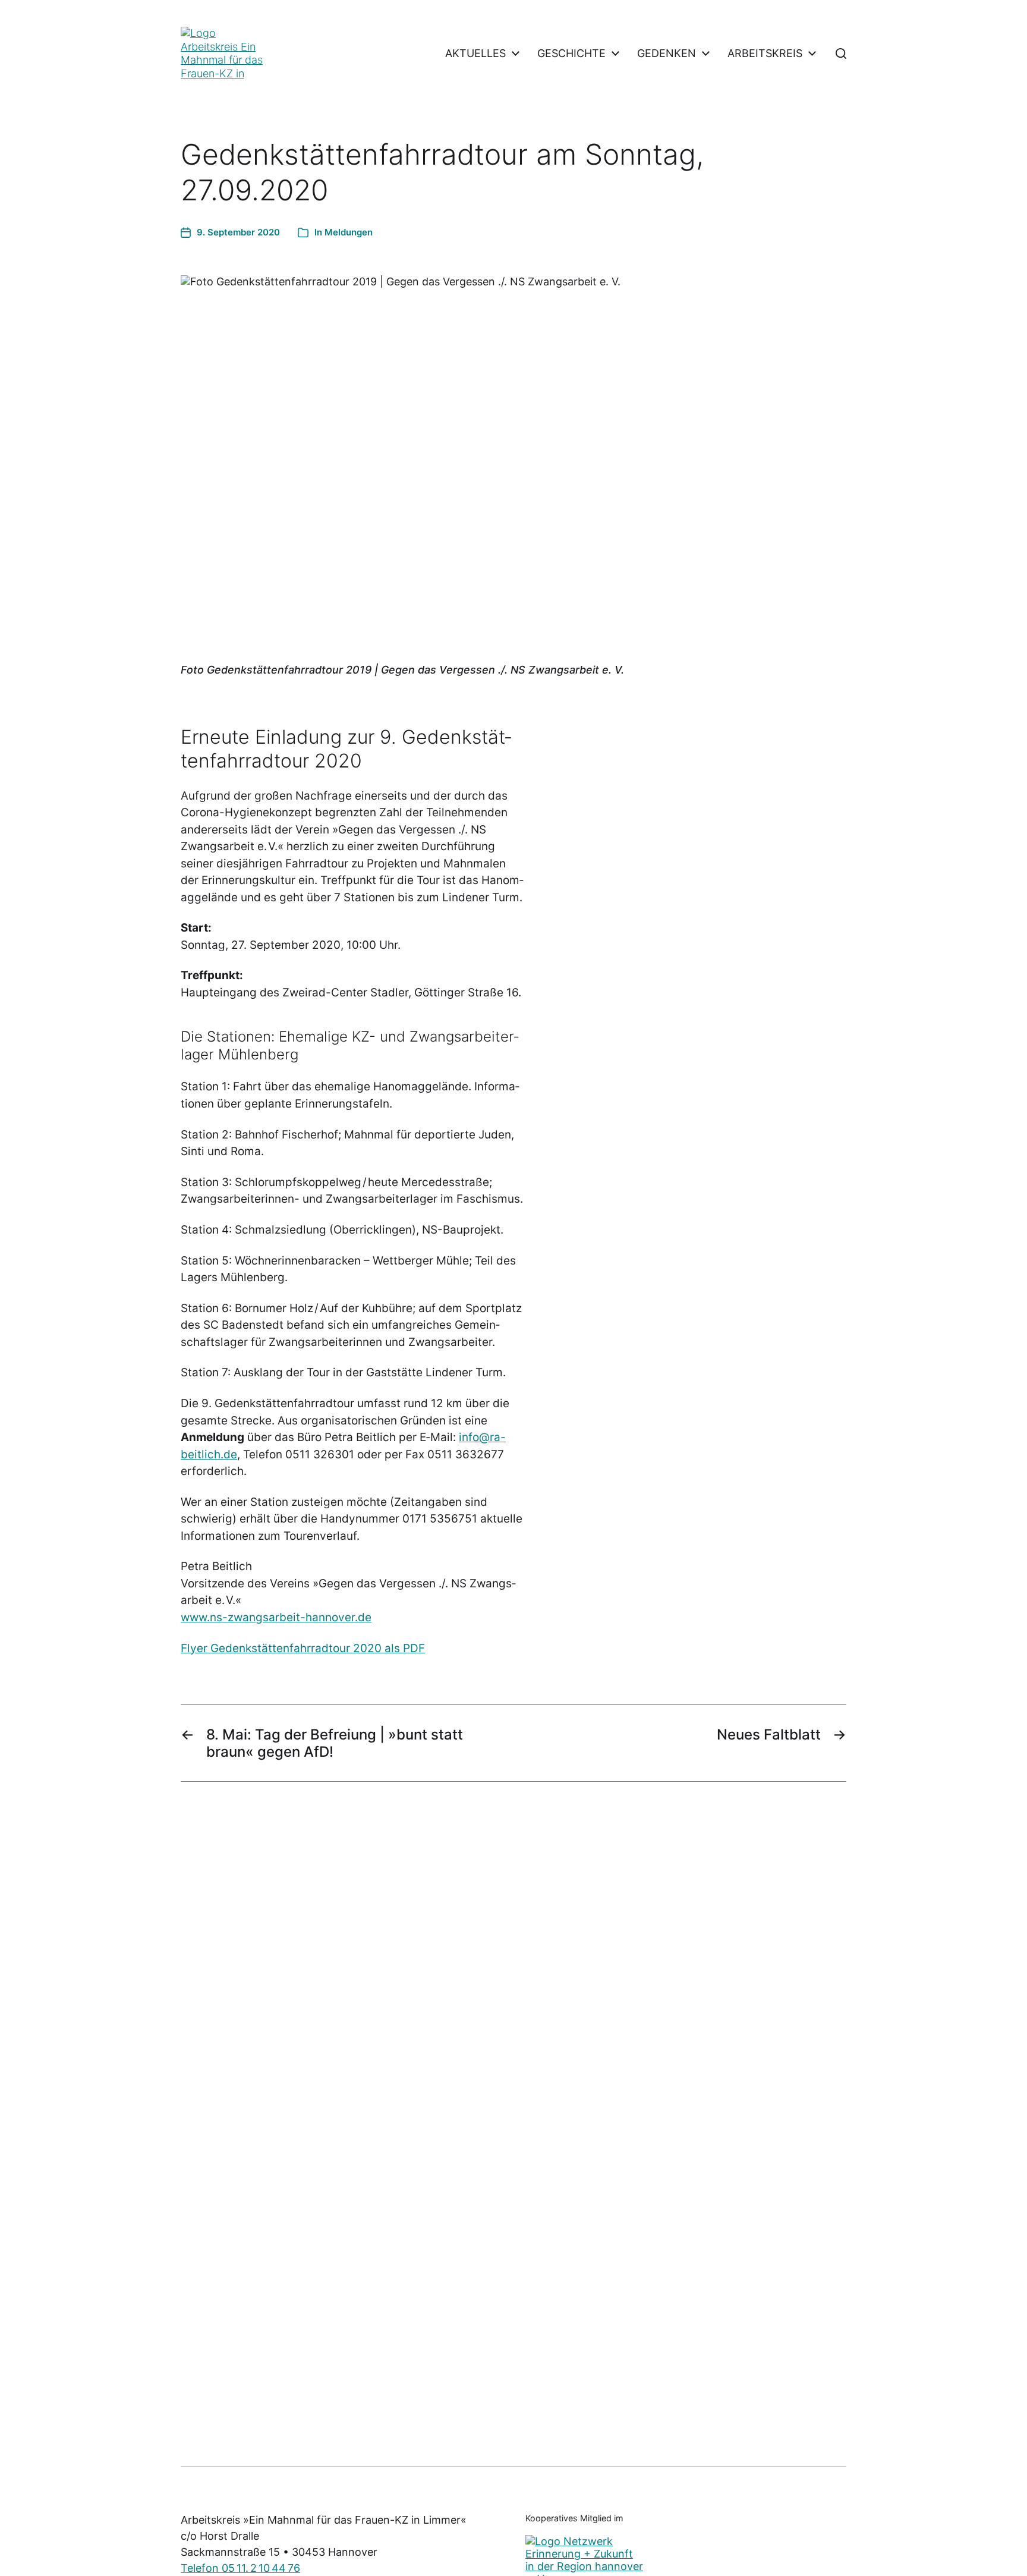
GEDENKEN (667, 54)
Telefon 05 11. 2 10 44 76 (240, 2568)
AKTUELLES (475, 54)
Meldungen (349, 232)
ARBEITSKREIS (765, 54)
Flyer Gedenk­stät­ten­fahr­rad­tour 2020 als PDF (303, 1648)
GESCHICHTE (571, 54)
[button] (841, 54)
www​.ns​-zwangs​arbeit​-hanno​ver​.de (276, 1617)
